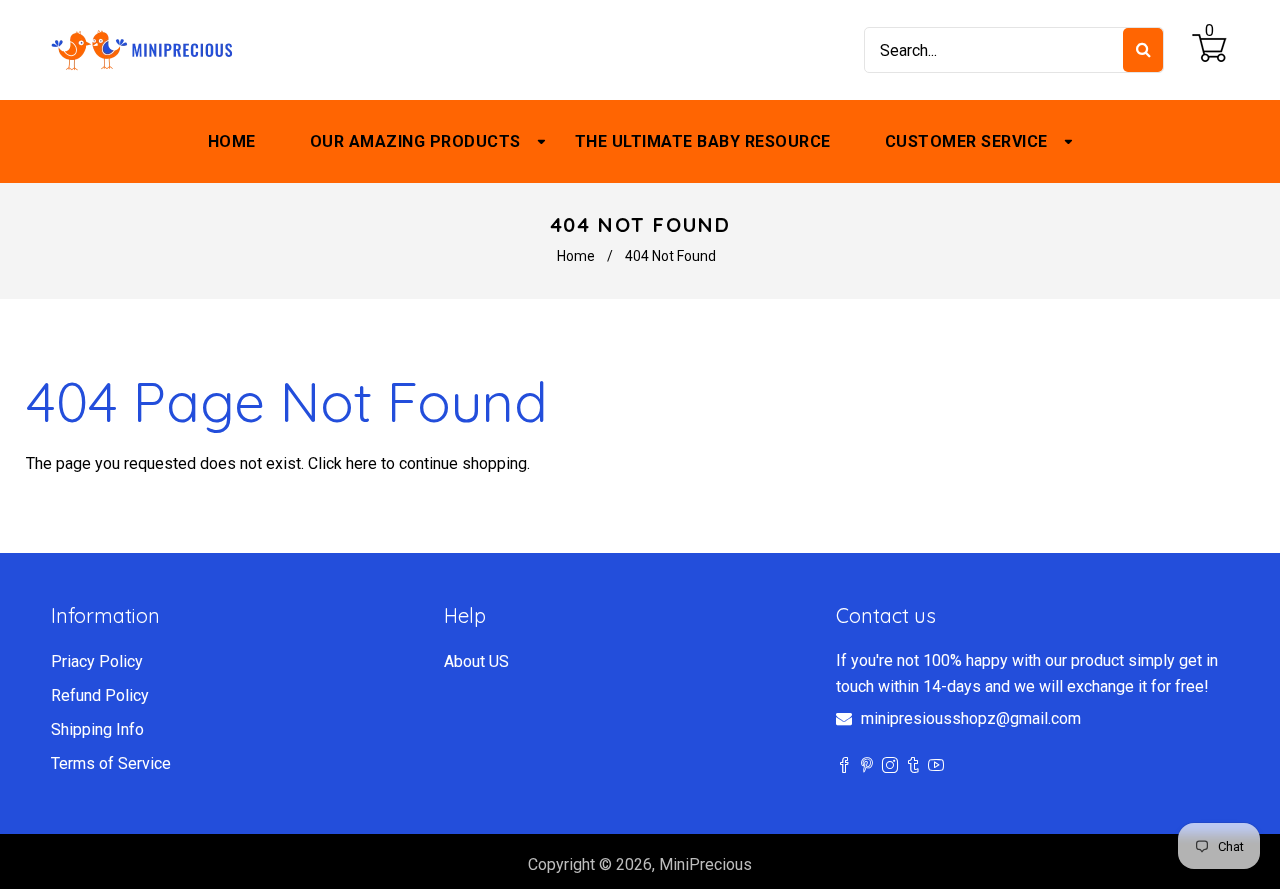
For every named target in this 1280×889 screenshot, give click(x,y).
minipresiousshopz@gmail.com (971, 718)
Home (576, 256)
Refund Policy (100, 695)
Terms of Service (111, 763)
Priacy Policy (97, 661)
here (361, 463)
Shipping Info (97, 729)
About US (476, 661)
